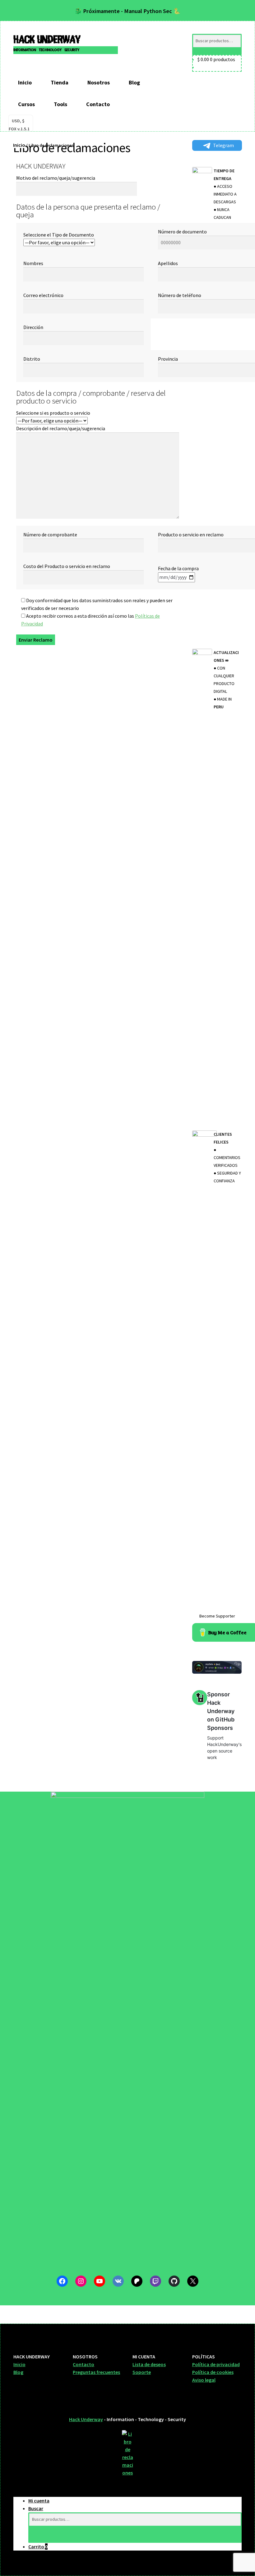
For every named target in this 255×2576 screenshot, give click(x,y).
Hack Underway (47, 40)
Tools (60, 104)
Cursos (26, 104)
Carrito (38, 2547)
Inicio (25, 82)
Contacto (98, 104)
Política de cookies (213, 2372)
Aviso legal (204, 2380)
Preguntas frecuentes (96, 2372)
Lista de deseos (149, 2364)
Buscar (36, 2508)
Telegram (223, 145)
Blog (134, 82)
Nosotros (99, 82)
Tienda (60, 82)
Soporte (142, 2372)
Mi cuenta (39, 2501)
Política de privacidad (216, 2364)
